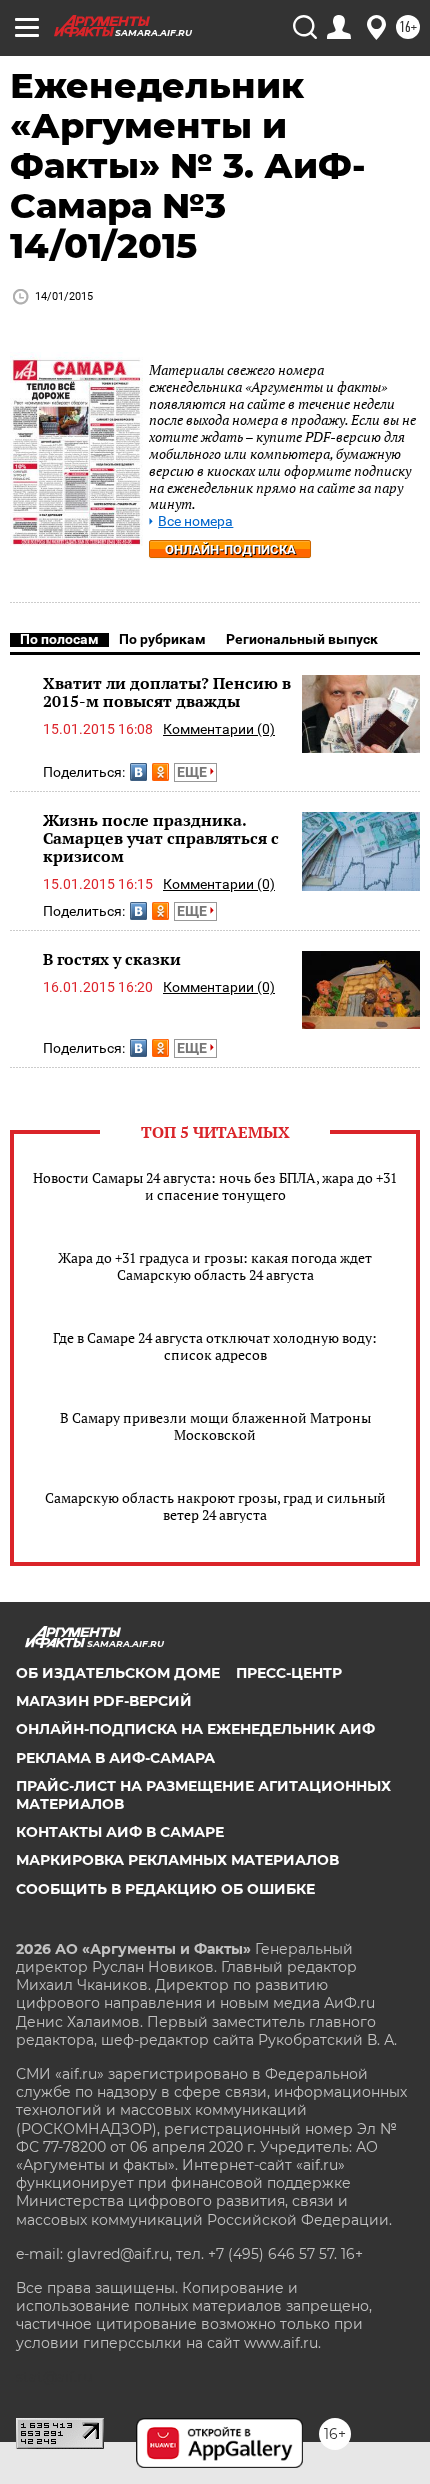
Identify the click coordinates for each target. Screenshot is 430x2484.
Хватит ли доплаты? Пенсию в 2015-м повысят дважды (167, 692)
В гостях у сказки (112, 959)
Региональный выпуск (302, 639)
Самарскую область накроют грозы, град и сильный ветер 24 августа (215, 1506)
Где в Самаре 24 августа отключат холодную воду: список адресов (215, 1346)
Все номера (195, 521)
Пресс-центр (289, 1673)
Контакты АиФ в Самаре (120, 1832)
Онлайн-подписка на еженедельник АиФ (195, 1729)
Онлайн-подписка (230, 549)
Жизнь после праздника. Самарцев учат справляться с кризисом (161, 837)
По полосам (59, 639)
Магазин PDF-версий (104, 1701)
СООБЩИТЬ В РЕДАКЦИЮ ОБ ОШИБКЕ (165, 1889)
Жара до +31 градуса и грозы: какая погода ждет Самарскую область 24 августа (215, 1266)
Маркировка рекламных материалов (177, 1860)
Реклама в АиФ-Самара (115, 1758)
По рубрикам (162, 639)
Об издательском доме (118, 1673)
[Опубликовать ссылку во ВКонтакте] (138, 772)
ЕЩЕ (193, 772)
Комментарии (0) (219, 729)
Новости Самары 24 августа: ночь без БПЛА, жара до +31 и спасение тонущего (215, 1186)
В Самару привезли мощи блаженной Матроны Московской (215, 1426)
